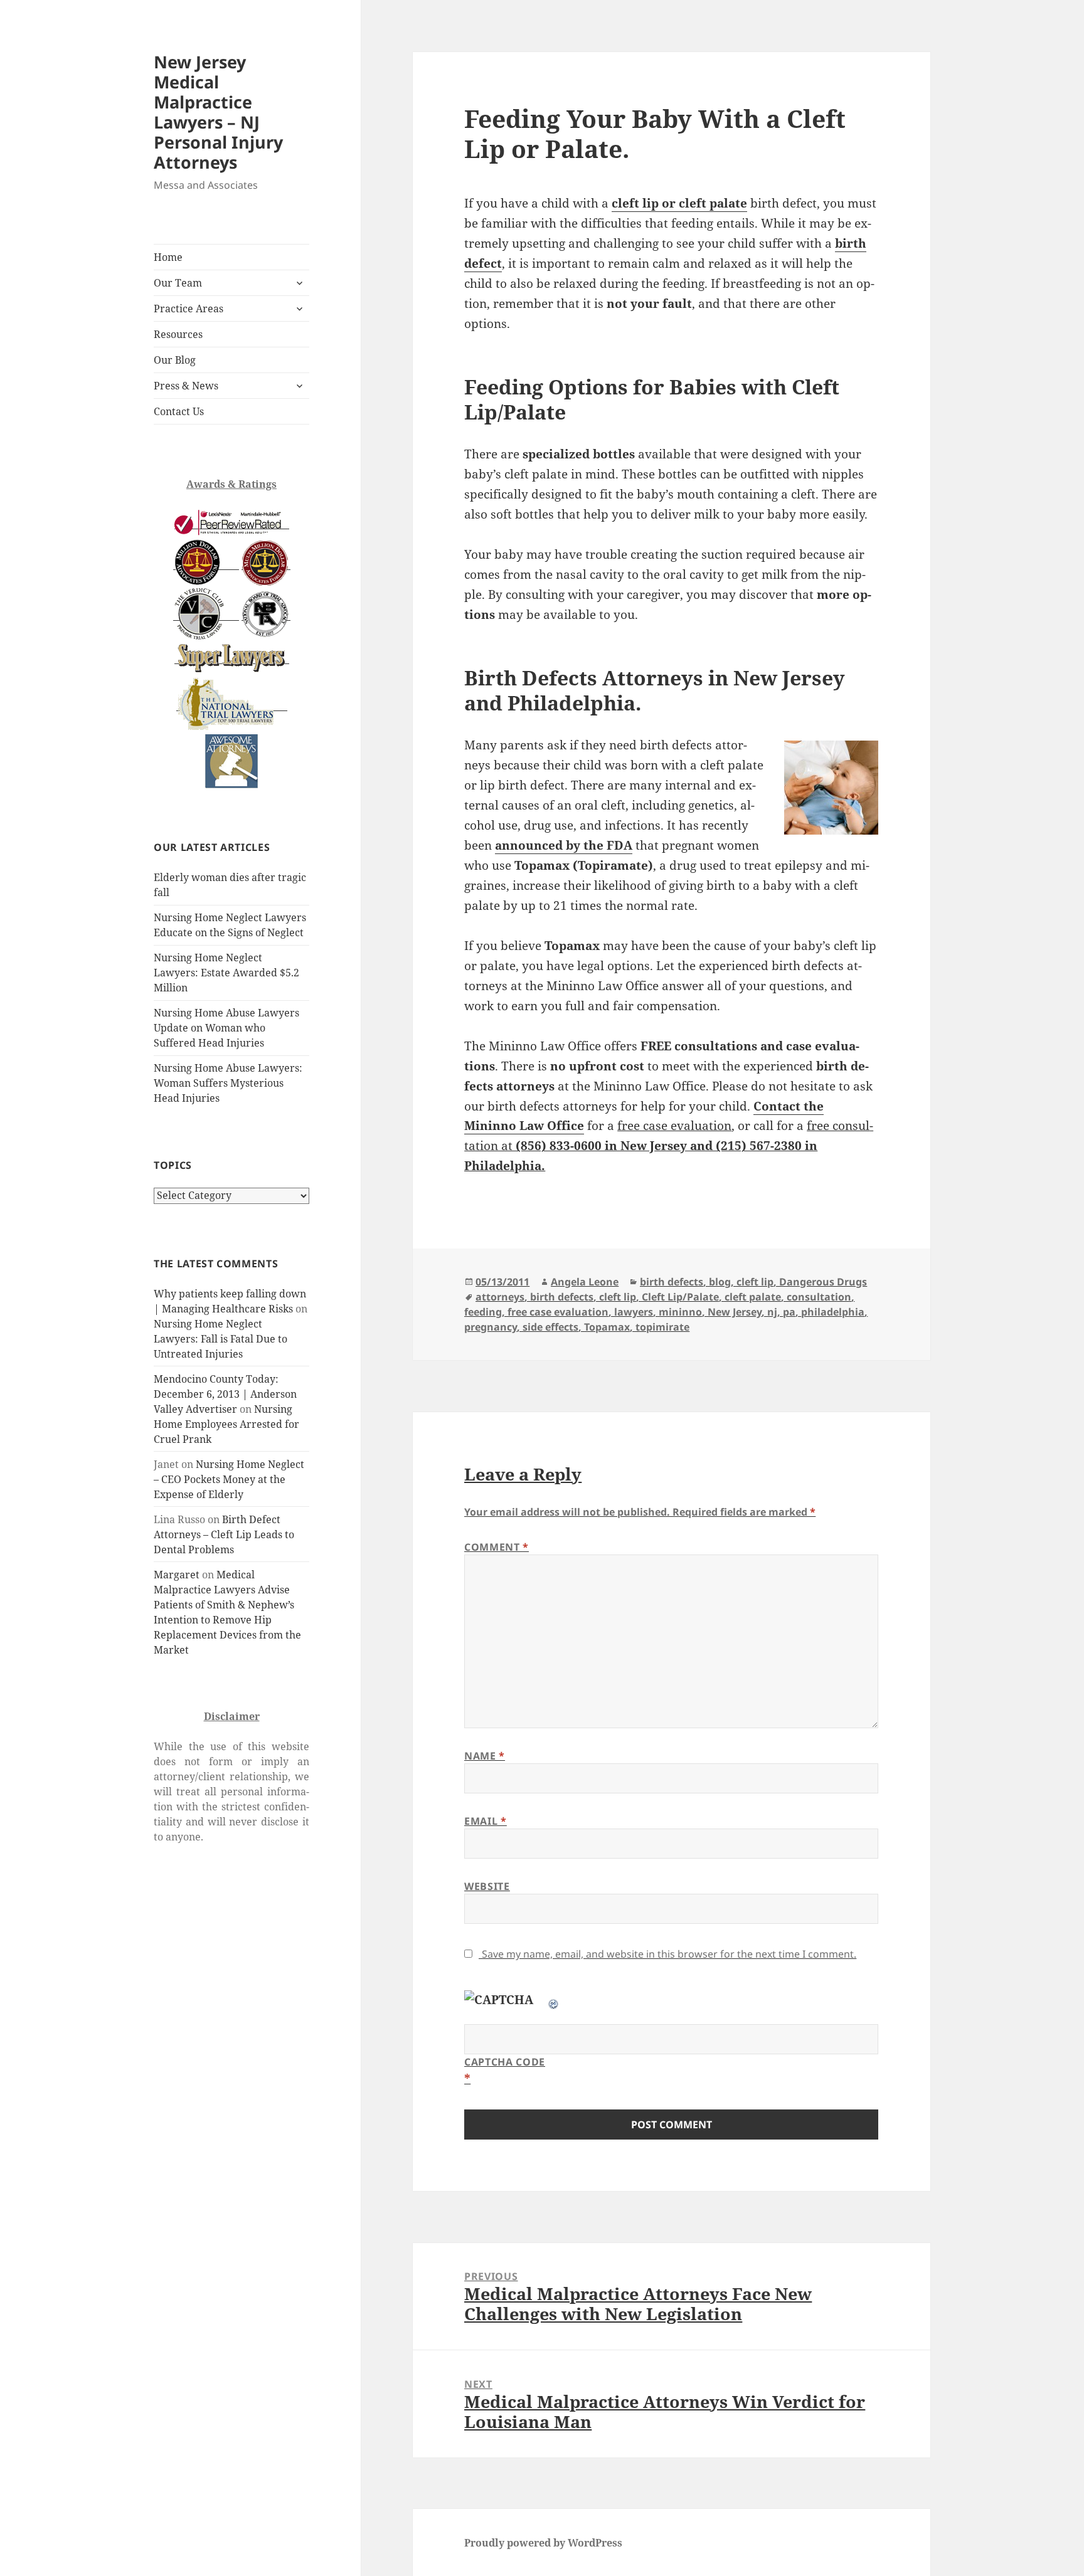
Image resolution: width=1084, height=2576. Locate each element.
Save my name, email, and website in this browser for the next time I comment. (669, 1954)
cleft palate (753, 1297)
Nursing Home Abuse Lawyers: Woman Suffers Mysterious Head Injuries (228, 1083)
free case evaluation (558, 1312)
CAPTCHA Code (505, 2062)
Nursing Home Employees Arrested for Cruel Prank (226, 1424)
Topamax (607, 1327)
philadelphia (833, 1312)
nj (772, 1312)
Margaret (177, 1575)
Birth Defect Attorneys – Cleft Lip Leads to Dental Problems (224, 1534)
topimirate (662, 1327)
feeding (483, 1312)
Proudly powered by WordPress (543, 2543)
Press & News (186, 386)
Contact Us (179, 411)
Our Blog (175, 360)
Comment (497, 1547)
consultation (819, 1297)
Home (168, 257)
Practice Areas (189, 309)
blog (720, 1282)
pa (789, 1312)
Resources (178, 334)
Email (485, 1821)
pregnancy (491, 1327)
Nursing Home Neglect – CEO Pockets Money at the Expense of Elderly (229, 1479)
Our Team (178, 283)
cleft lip (755, 1282)
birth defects (672, 1282)
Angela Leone (585, 1282)
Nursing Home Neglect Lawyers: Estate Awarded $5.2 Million (226, 973)
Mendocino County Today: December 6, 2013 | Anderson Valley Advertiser (225, 1394)
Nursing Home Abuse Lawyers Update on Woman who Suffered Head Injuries (226, 1028)
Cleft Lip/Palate (680, 1297)
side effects (550, 1327)
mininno (680, 1312)
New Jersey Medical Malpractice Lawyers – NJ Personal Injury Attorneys (218, 112)
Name (485, 1756)
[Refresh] (554, 2000)
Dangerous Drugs (823, 1282)
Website (487, 1886)
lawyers (634, 1312)
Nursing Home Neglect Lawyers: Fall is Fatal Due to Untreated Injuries (221, 1339)
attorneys (500, 1297)
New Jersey (735, 1312)
